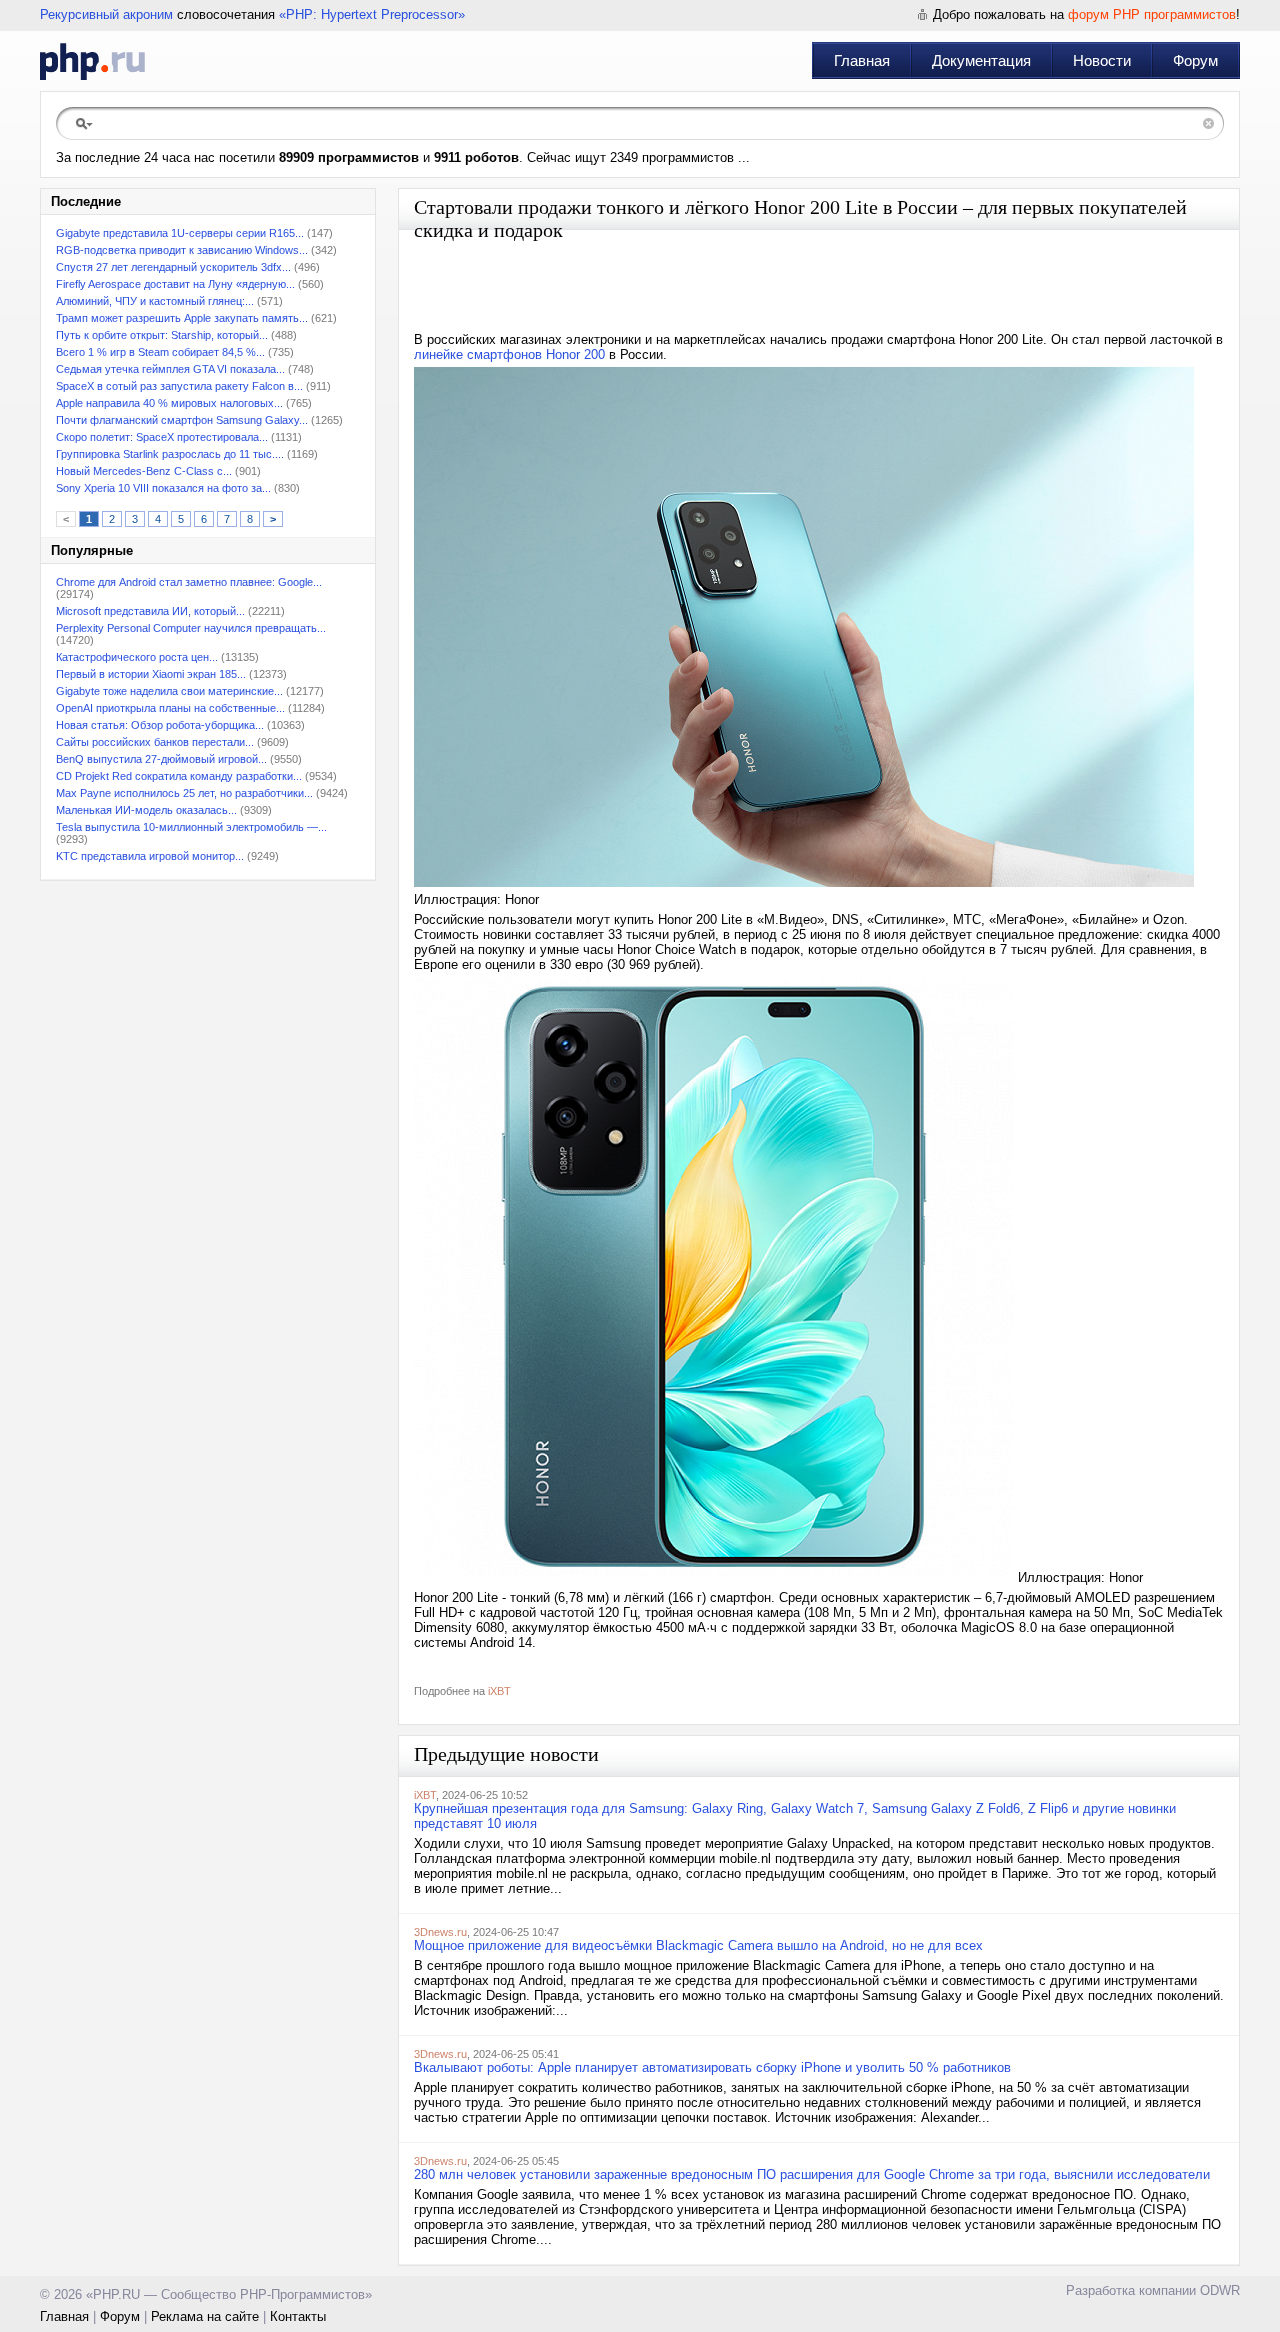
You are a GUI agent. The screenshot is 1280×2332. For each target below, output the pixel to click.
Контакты (298, 2316)
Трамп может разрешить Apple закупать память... (182, 318)
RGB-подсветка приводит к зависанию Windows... (182, 250)
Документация (981, 60)
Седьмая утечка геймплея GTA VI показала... (170, 369)
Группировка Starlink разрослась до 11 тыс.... (170, 454)
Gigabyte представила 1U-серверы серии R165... (180, 233)
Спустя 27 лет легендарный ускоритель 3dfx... (173, 267)
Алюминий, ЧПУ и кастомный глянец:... (155, 301)
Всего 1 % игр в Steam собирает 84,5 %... (160, 352)
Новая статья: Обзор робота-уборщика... (160, 725)
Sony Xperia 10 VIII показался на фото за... (163, 488)
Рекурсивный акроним (106, 14)
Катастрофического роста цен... (137, 657)
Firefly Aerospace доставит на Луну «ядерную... (175, 284)
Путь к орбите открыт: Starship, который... (162, 335)
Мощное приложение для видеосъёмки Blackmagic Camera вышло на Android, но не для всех (698, 1945)
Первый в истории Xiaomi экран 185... (151, 674)
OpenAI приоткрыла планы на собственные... (170, 708)
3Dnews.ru (440, 1932)
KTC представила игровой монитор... (150, 856)
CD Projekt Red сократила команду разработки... (179, 776)
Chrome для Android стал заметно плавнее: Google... (189, 582)
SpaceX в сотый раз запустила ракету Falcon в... (179, 386)
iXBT (499, 1691)
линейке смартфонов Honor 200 (509, 354)
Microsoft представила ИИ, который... (150, 611)
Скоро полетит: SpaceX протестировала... (162, 437)
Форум (1195, 60)
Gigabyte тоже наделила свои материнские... (169, 691)
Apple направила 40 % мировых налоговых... (169, 403)
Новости (1102, 60)
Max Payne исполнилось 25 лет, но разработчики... (184, 793)
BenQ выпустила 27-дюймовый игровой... (161, 759)
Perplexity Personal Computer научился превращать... (191, 628)
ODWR (1220, 2290)
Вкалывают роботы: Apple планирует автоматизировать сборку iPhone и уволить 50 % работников (712, 2067)
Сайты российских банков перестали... (155, 742)
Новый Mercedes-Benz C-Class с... (144, 471)
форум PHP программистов (1152, 14)
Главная (862, 60)
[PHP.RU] (92, 61)
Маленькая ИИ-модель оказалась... (146, 810)
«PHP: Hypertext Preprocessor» (372, 14)
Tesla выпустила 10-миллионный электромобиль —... (191, 827)
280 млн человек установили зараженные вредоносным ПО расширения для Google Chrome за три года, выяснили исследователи (812, 2174)
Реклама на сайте (205, 2316)
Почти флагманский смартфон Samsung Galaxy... (182, 420)
